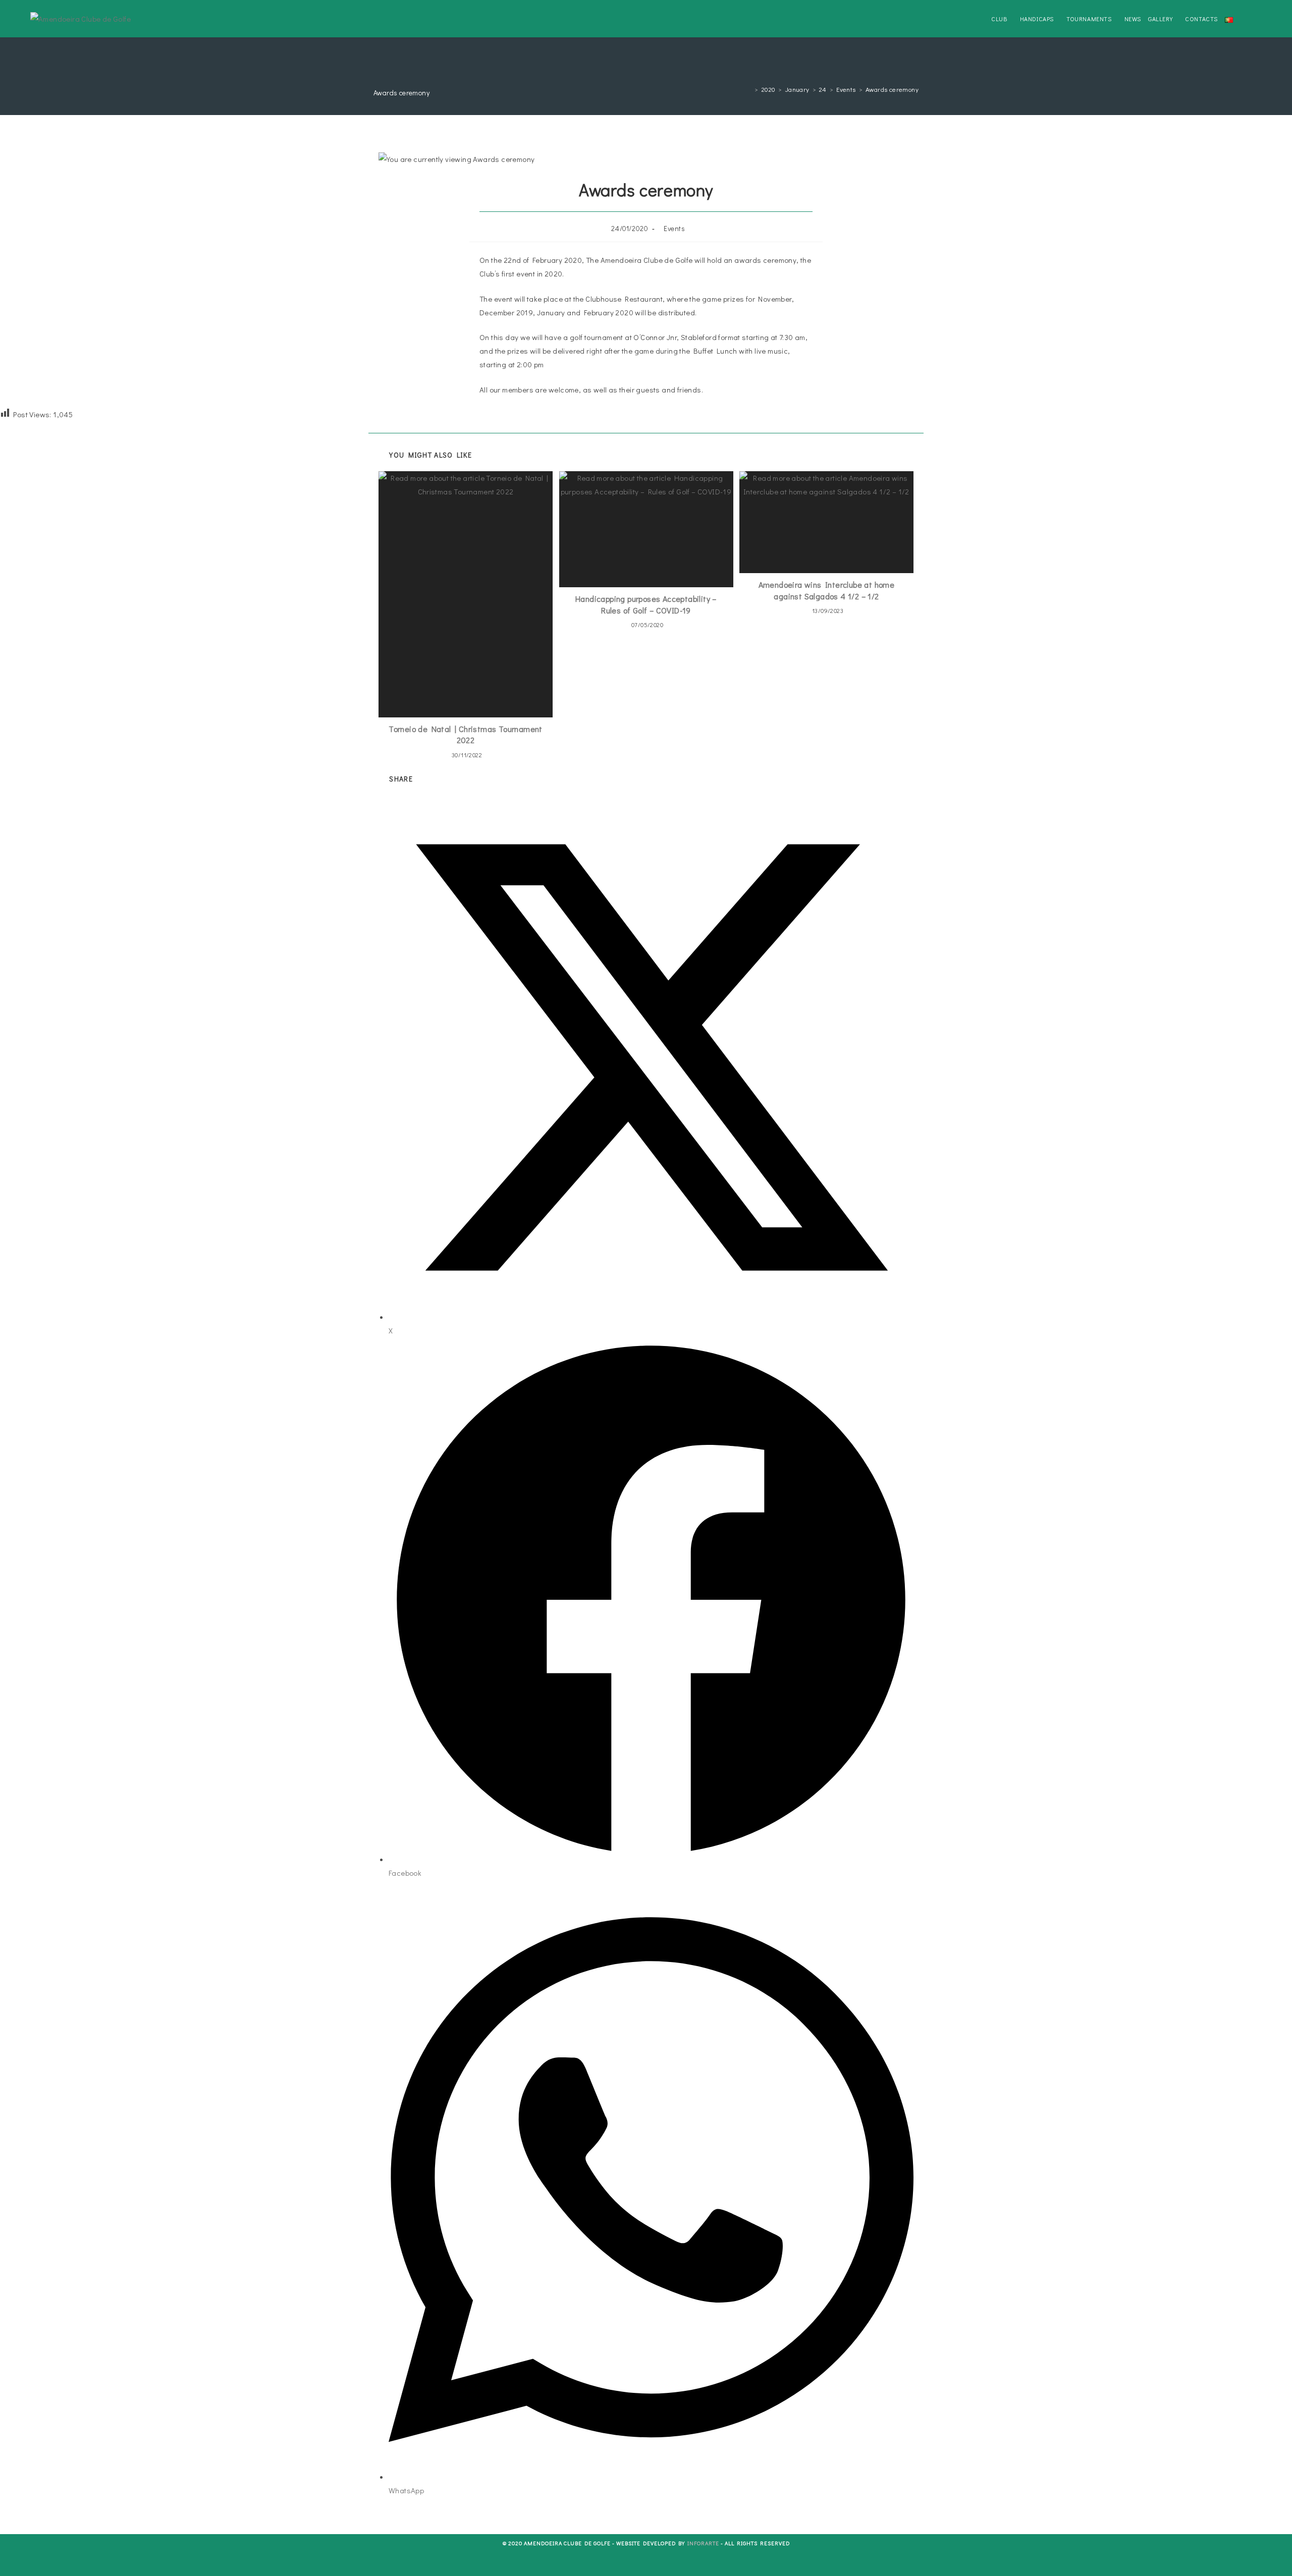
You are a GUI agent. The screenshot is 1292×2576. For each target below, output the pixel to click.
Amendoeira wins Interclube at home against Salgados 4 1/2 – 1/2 (827, 590)
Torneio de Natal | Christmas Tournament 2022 (466, 734)
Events (675, 228)
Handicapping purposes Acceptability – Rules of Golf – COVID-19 (646, 604)
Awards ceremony (892, 89)
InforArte (703, 2543)
